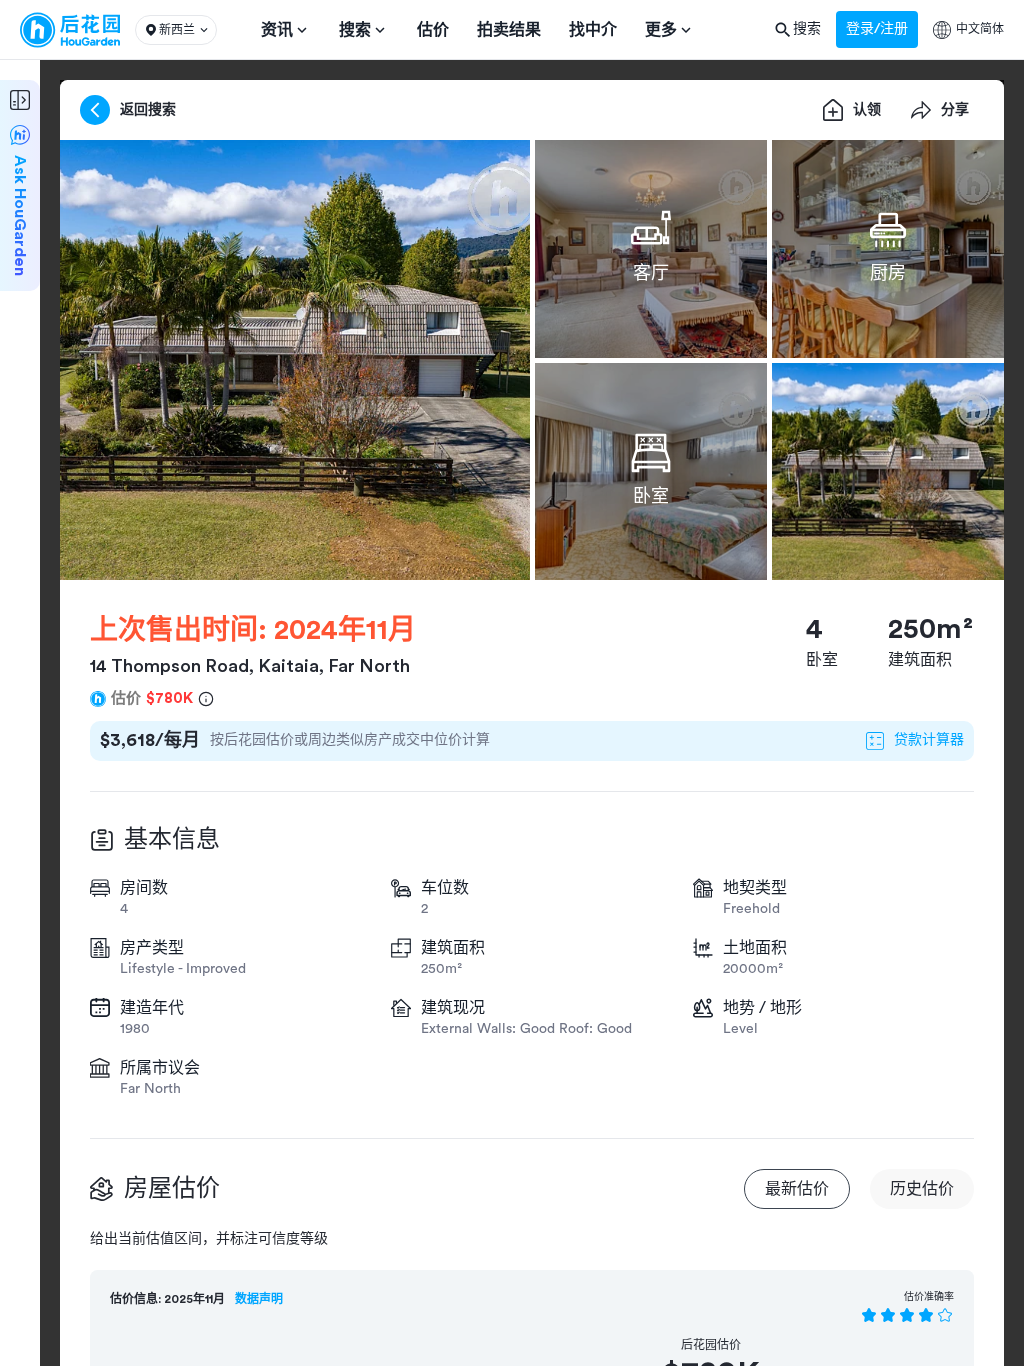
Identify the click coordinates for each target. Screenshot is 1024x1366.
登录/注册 (877, 29)
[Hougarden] (70, 30)
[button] (176, 30)
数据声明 (259, 1299)
